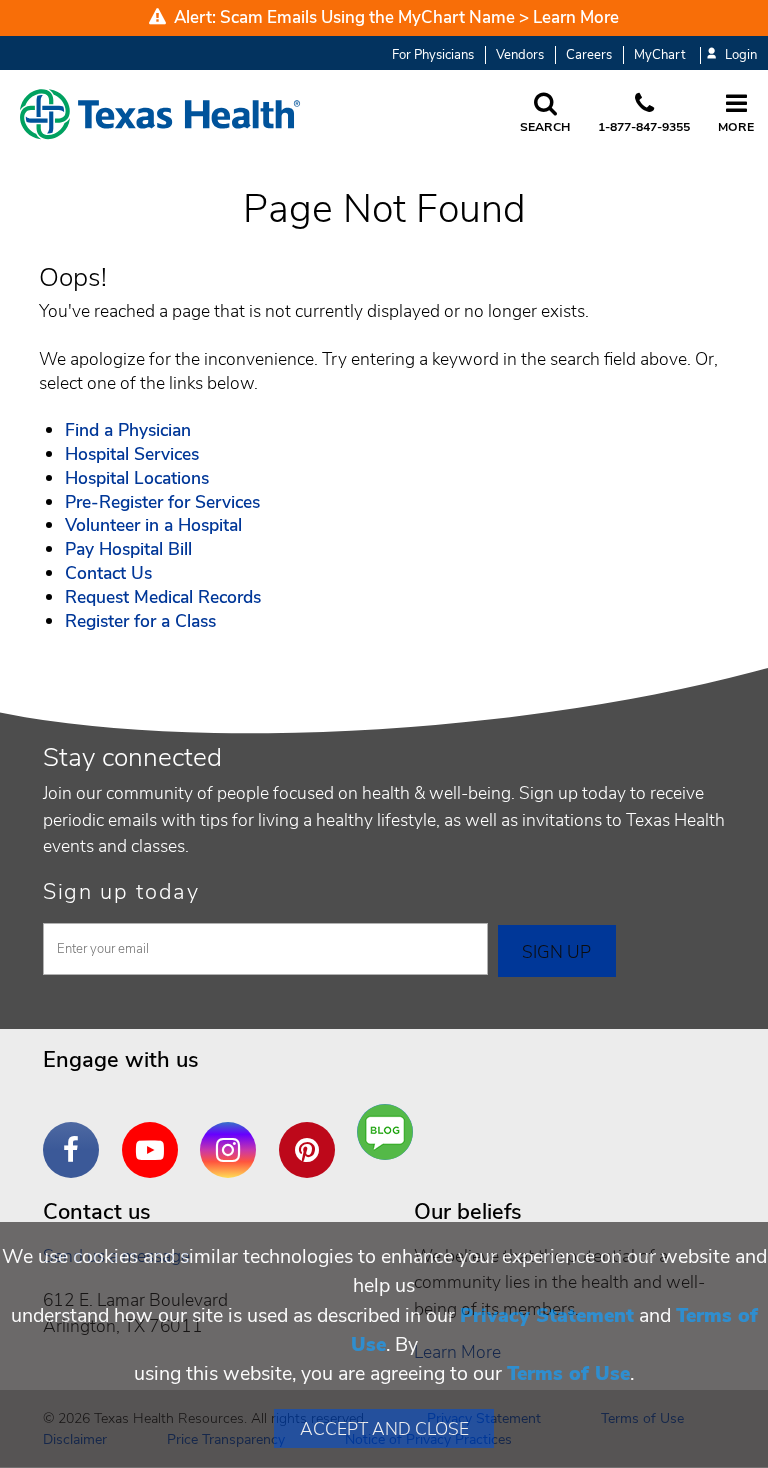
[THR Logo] (160, 114)
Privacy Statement (547, 1315)
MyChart (659, 55)
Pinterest (312, 1135)
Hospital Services (132, 454)
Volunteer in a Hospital (153, 525)
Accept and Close (384, 1429)
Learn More (576, 17)
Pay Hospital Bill (128, 549)
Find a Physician (128, 430)
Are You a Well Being (389, 1132)
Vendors (520, 55)
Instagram (233, 1135)
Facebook (76, 1135)
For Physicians (433, 55)
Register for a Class (140, 621)
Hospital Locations (137, 478)
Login (741, 55)
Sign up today (121, 892)
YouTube (155, 1135)
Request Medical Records (163, 597)
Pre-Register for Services (162, 502)
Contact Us (108, 573)
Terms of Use (568, 1373)
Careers (589, 55)
